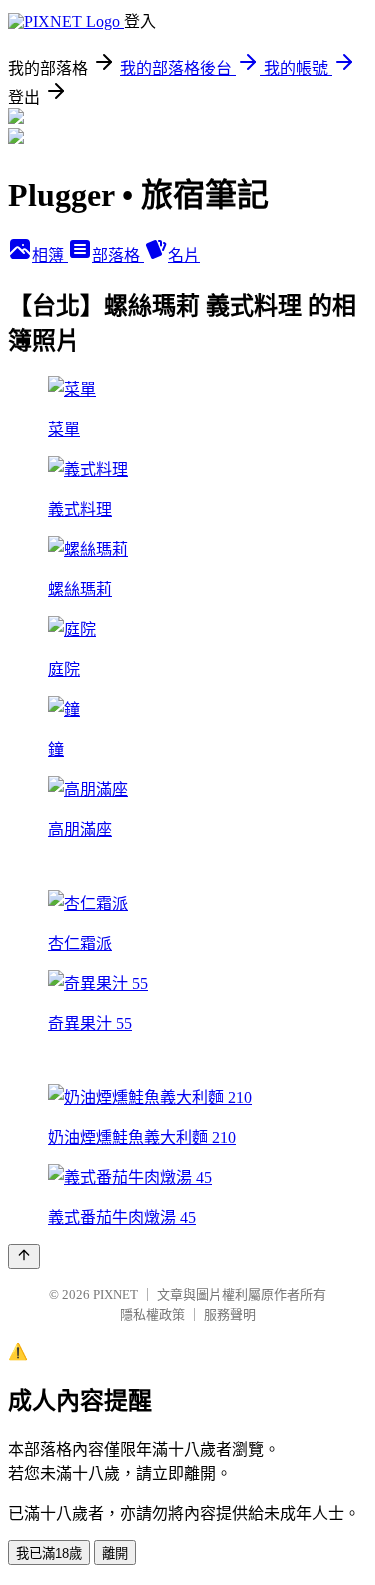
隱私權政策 (152, 1314)
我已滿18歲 (49, 1553)
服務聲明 (230, 1314)
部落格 (118, 255)
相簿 (50, 255)
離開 (115, 1553)
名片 (184, 255)
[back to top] (24, 1256)
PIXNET (115, 1294)
